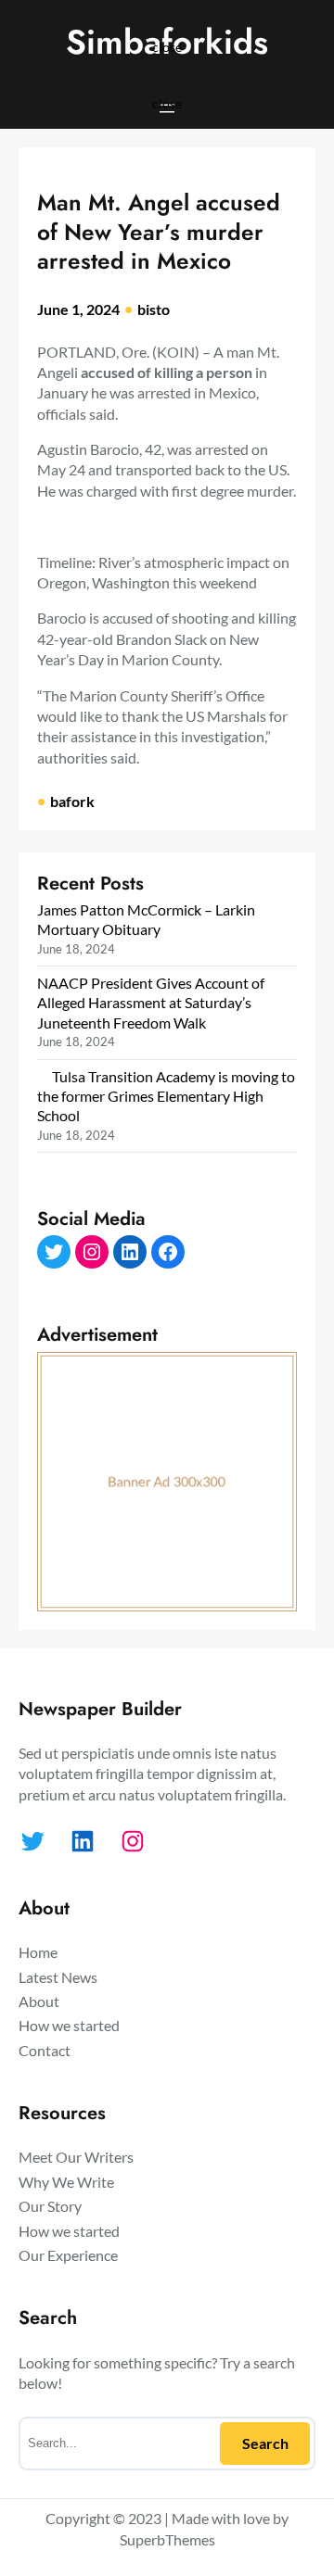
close (167, 46)
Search (265, 2443)
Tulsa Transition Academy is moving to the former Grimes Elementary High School (166, 1096)
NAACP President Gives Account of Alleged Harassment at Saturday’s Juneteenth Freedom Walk (151, 1003)
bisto (154, 309)
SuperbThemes (167, 2539)
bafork (72, 801)
